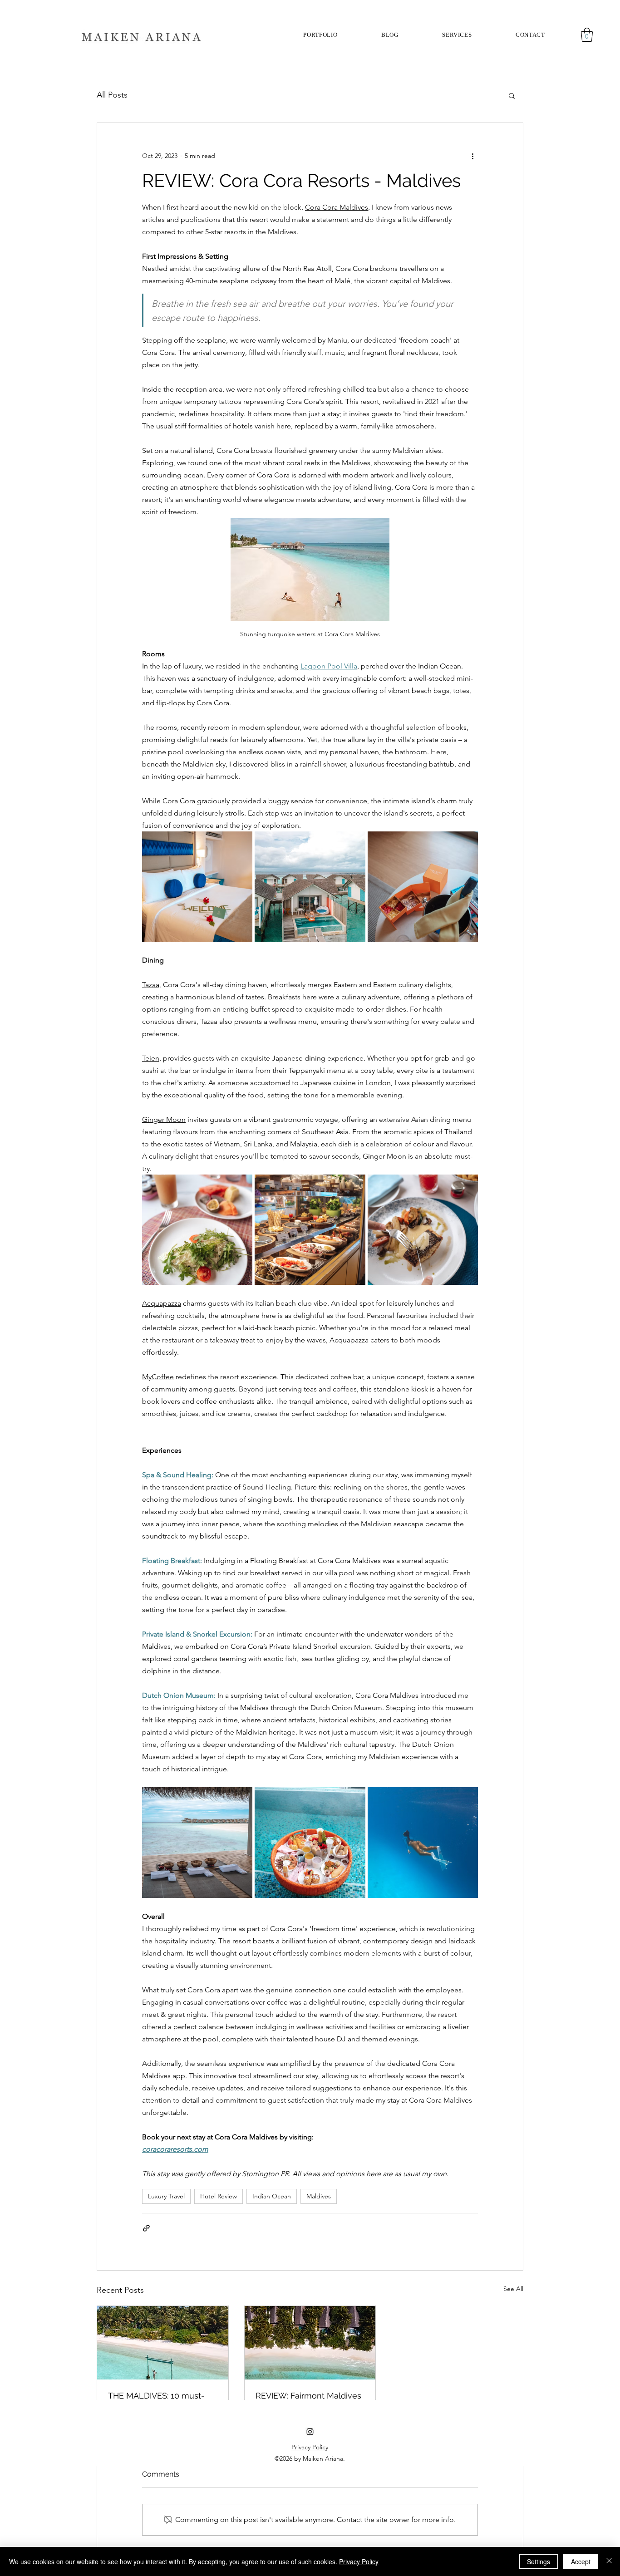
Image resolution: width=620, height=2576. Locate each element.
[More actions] (472, 156)
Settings (539, 2561)
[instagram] (310, 2432)
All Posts (112, 95)
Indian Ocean (272, 2196)
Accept (581, 2561)
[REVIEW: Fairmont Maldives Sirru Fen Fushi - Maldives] (310, 2343)
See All (513, 2289)
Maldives (319, 2196)
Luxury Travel (166, 2196)
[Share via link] (146, 2228)
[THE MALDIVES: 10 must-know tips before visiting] (163, 2343)
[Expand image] (197, 887)
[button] (457, 35)
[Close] (609, 2561)
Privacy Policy (359, 2561)
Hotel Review (219, 2196)
